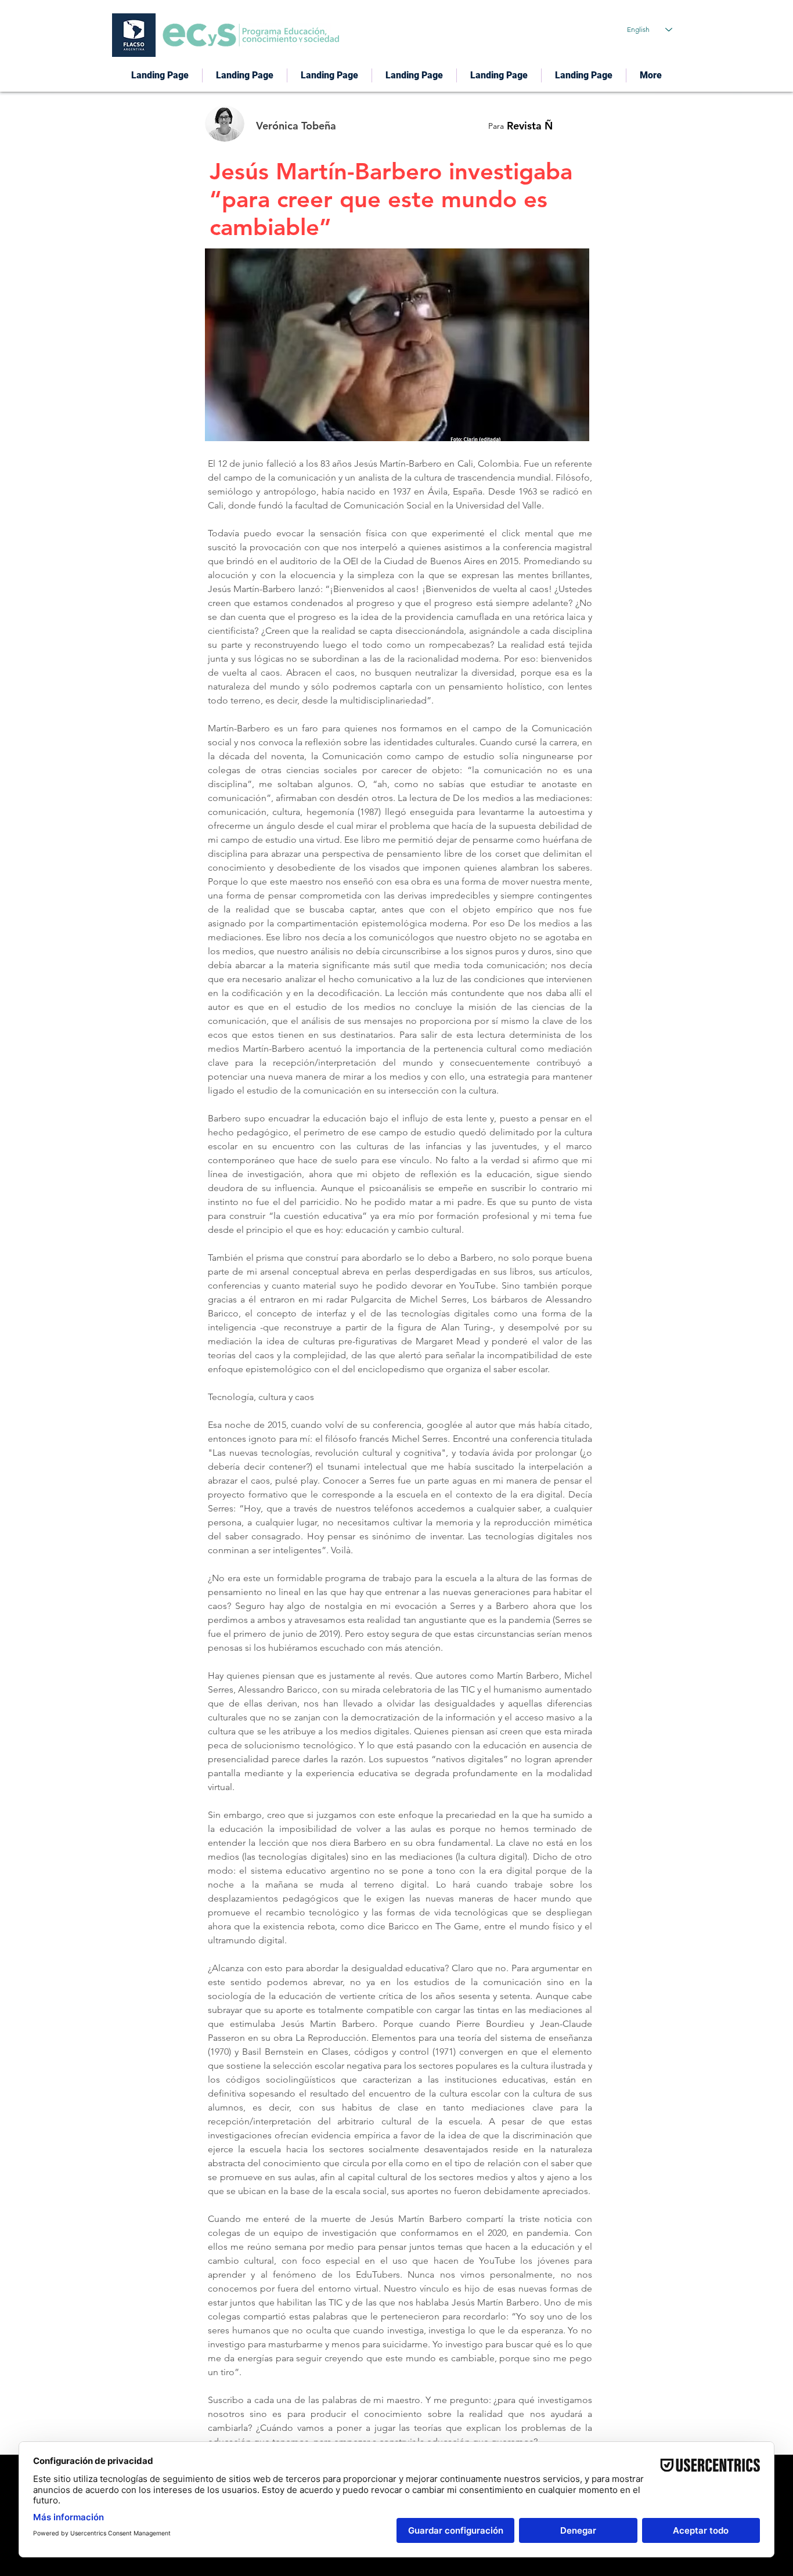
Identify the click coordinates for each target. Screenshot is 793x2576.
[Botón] (319, 124)
